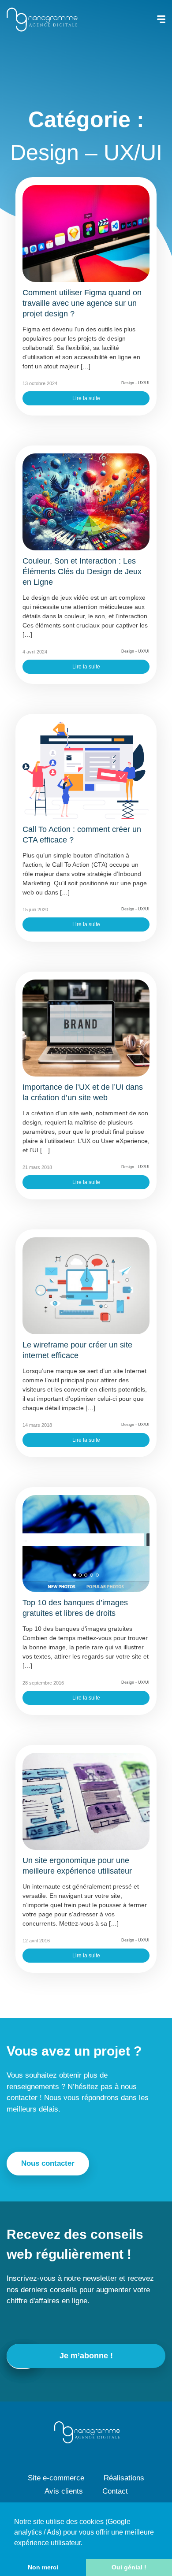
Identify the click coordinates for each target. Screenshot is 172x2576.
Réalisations (124, 2478)
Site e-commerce (56, 2478)
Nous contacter (48, 2163)
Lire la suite (86, 398)
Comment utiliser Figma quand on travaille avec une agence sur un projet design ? (82, 303)
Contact (115, 2491)
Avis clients (64, 2491)
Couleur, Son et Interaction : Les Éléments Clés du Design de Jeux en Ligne (82, 572)
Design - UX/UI (135, 383)
